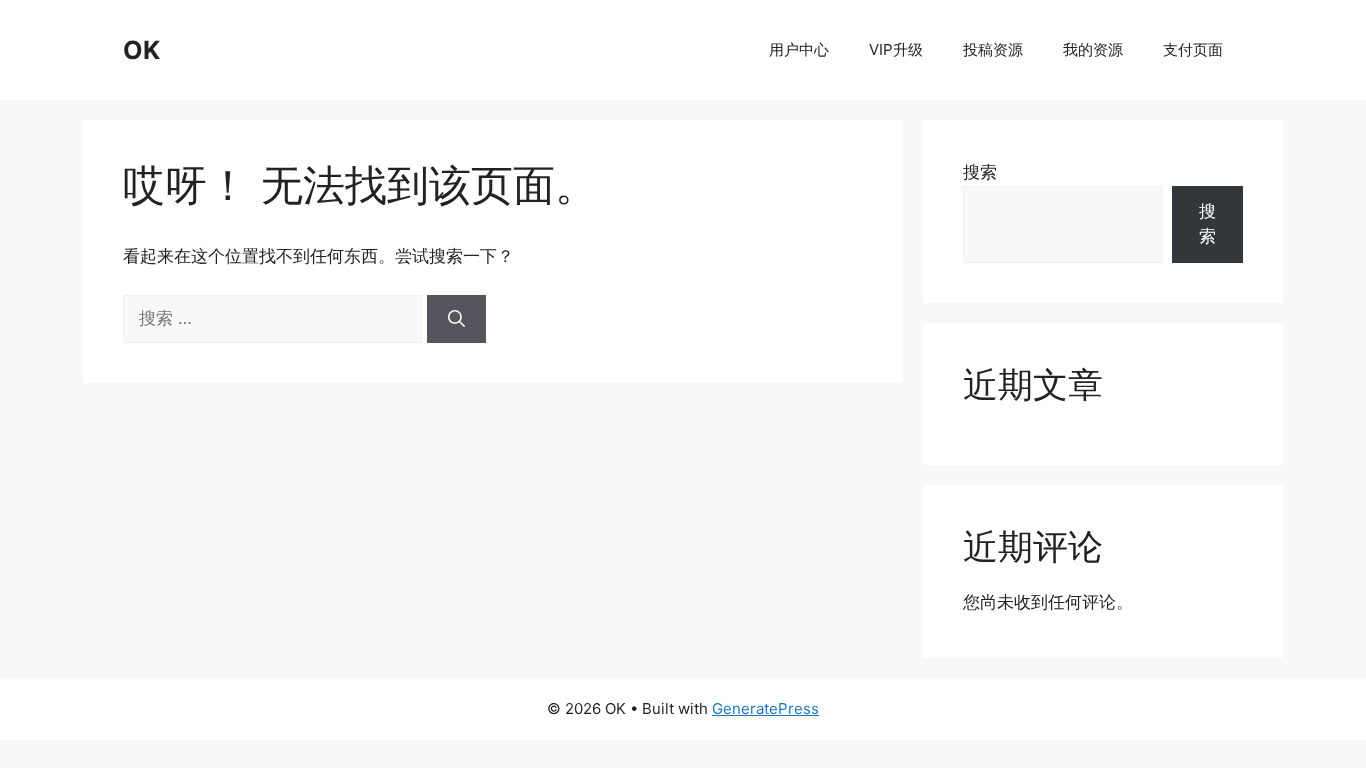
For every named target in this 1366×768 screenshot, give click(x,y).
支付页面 (1193, 49)
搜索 (980, 172)
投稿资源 (993, 49)
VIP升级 (896, 49)
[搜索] (456, 319)
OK (141, 50)
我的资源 (1093, 49)
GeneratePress (765, 708)
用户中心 (799, 49)
